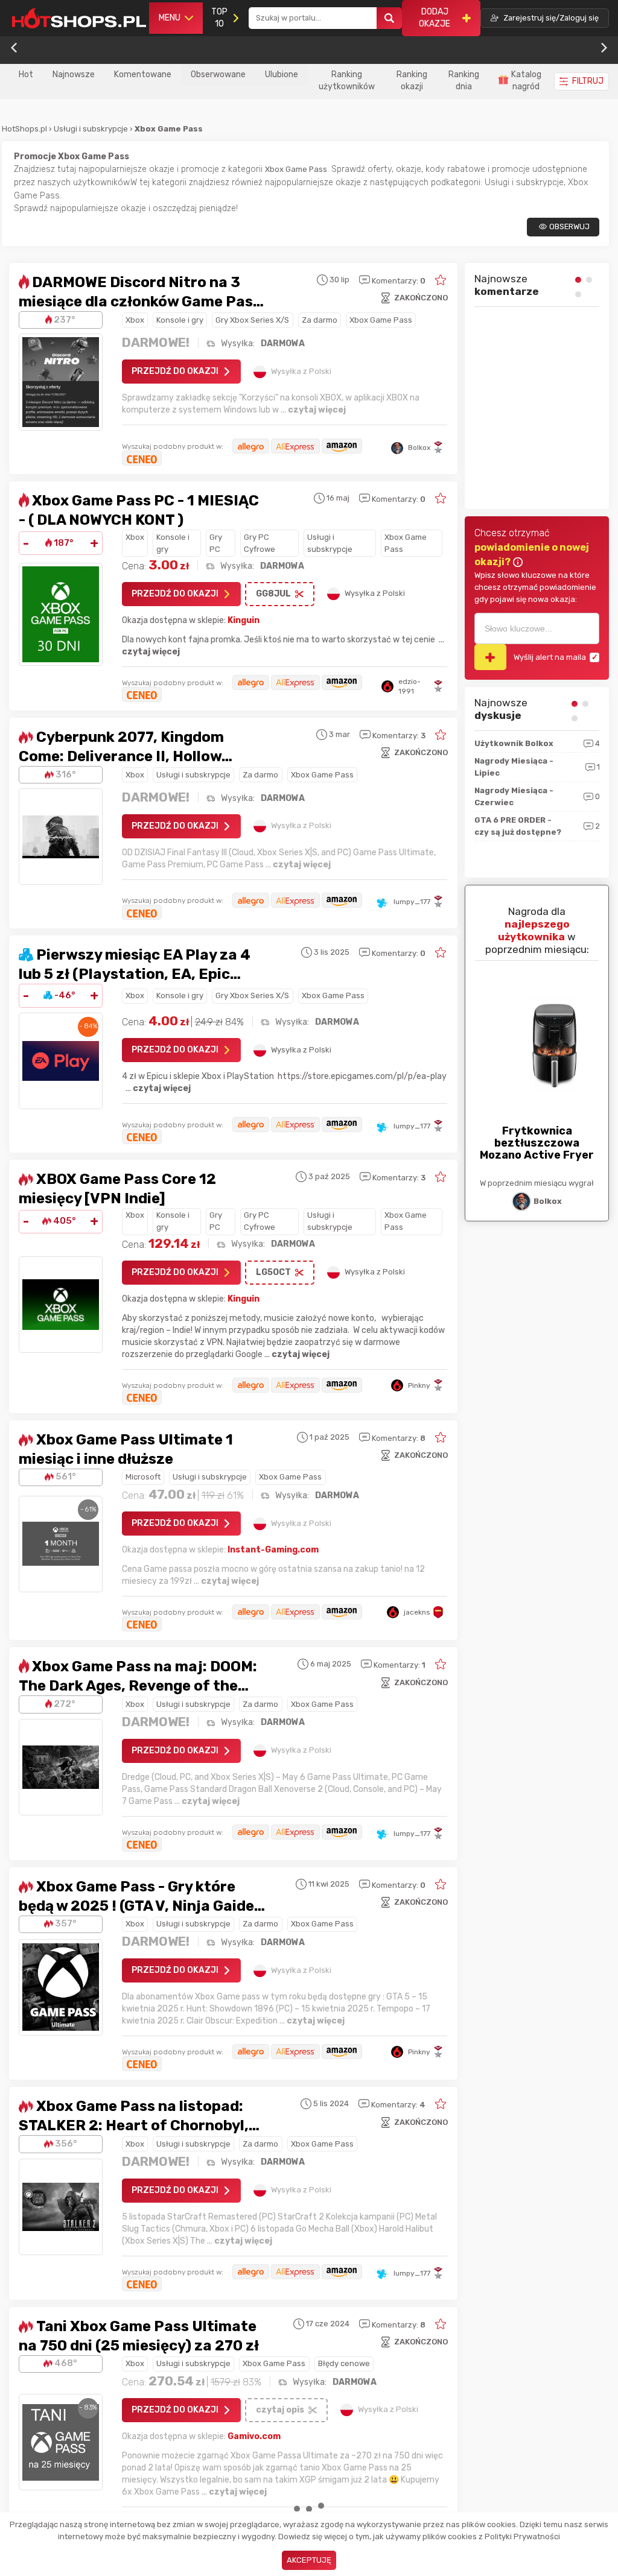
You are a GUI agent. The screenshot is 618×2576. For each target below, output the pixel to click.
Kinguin (244, 620)
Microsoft (143, 1477)
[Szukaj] (389, 18)
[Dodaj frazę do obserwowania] (490, 657)
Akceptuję (309, 2560)
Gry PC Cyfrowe (260, 543)
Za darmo (320, 320)
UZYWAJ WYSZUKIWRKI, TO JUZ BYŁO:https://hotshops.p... (531, 325)
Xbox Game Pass (381, 320)
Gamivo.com (254, 2436)
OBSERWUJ (569, 226)
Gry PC (216, 543)
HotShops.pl (24, 129)
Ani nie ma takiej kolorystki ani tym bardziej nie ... (530, 467)
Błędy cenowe (344, 2363)
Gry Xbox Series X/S (252, 320)
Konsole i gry (180, 320)
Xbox (135, 320)
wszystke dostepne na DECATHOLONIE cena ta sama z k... (532, 417)
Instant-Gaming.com (273, 1550)
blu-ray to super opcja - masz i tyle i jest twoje (531, 369)
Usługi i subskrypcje (92, 129)
